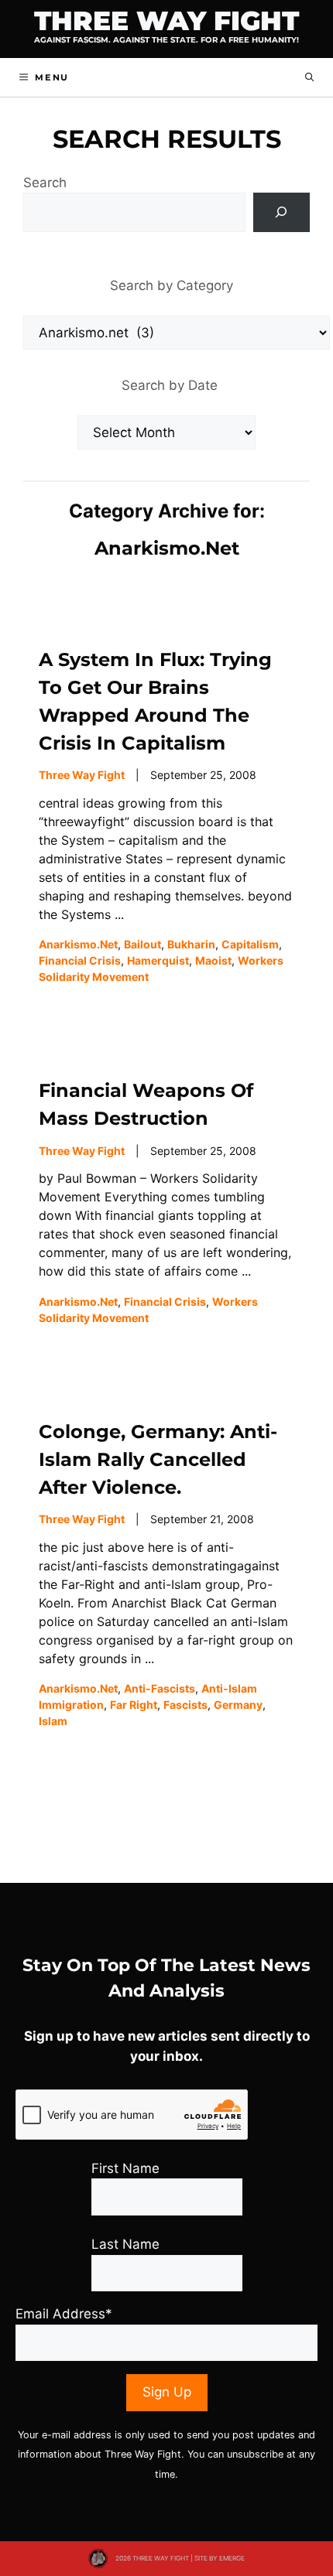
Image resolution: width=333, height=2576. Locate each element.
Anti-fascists (160, 1688)
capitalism (250, 944)
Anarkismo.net (78, 944)
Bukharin (191, 944)
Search (45, 183)
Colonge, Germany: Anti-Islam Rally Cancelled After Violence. (158, 1459)
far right (134, 1705)
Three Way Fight (166, 21)
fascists (185, 1705)
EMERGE (232, 2558)
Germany (238, 1705)
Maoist (213, 960)
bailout (142, 944)
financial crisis (80, 960)
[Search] (282, 212)
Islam (53, 1721)
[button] (309, 77)
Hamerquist (158, 960)
